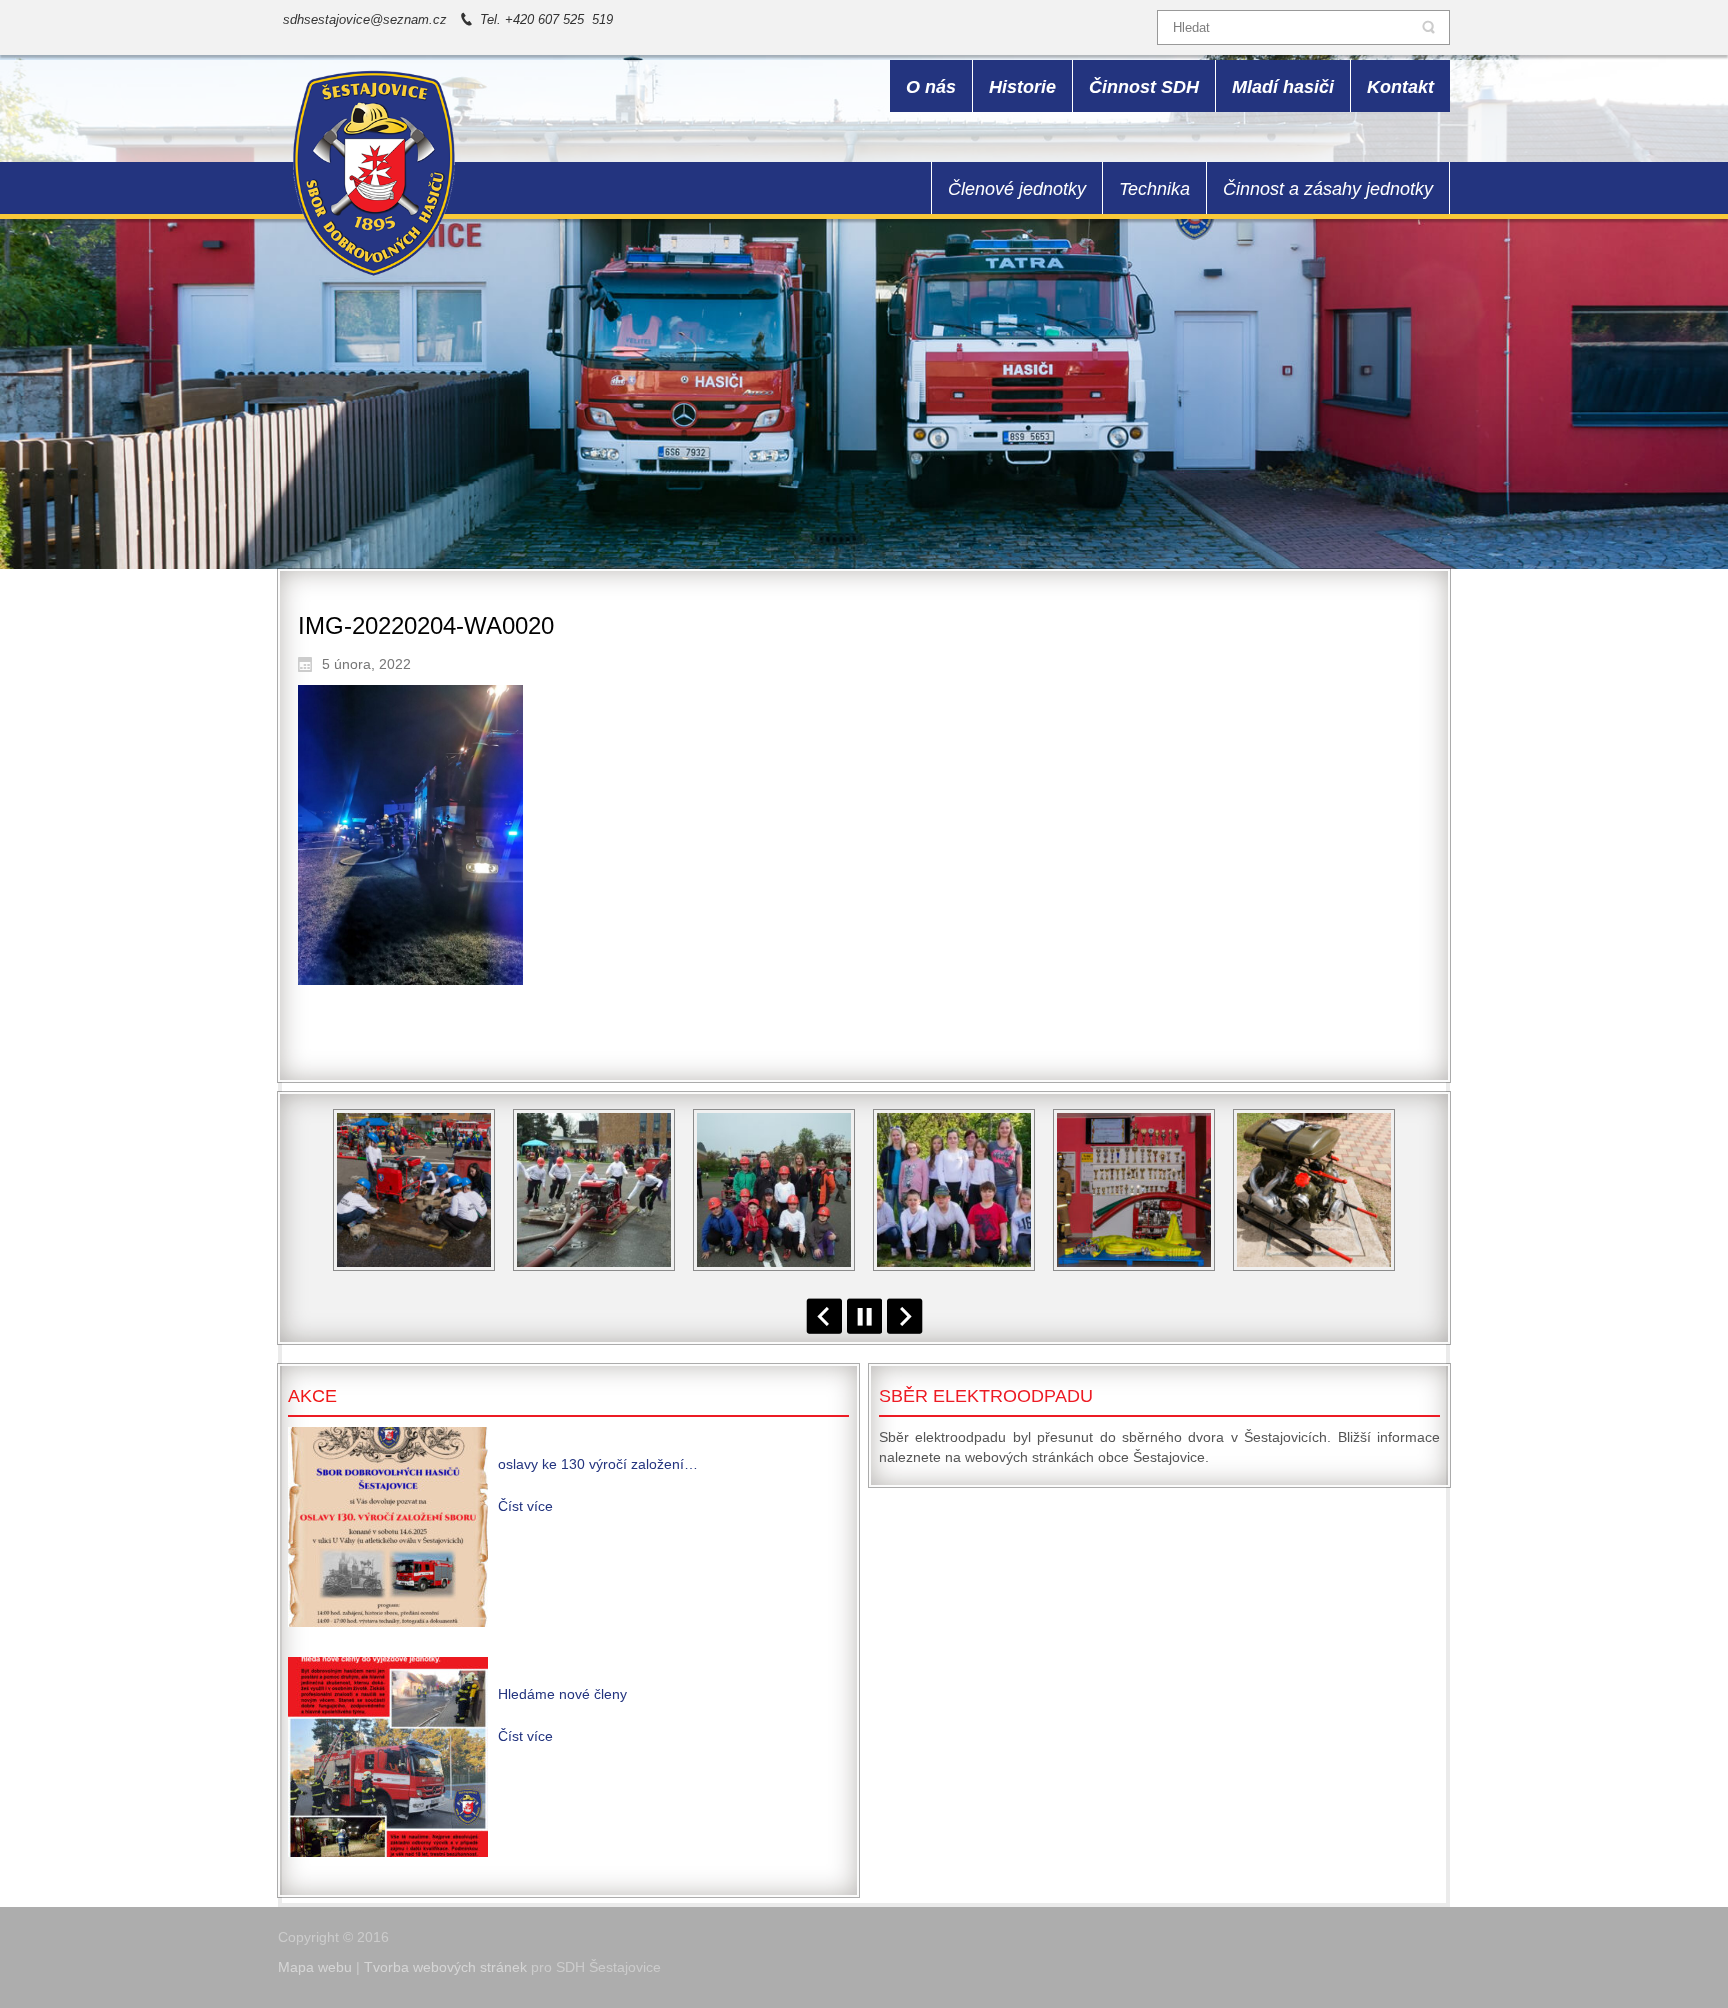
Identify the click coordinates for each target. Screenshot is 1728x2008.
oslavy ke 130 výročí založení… (598, 1464)
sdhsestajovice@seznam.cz (365, 19)
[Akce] (388, 1527)
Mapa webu (315, 1967)
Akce (312, 1396)
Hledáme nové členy (562, 1694)
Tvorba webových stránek (445, 1967)
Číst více (525, 1506)
